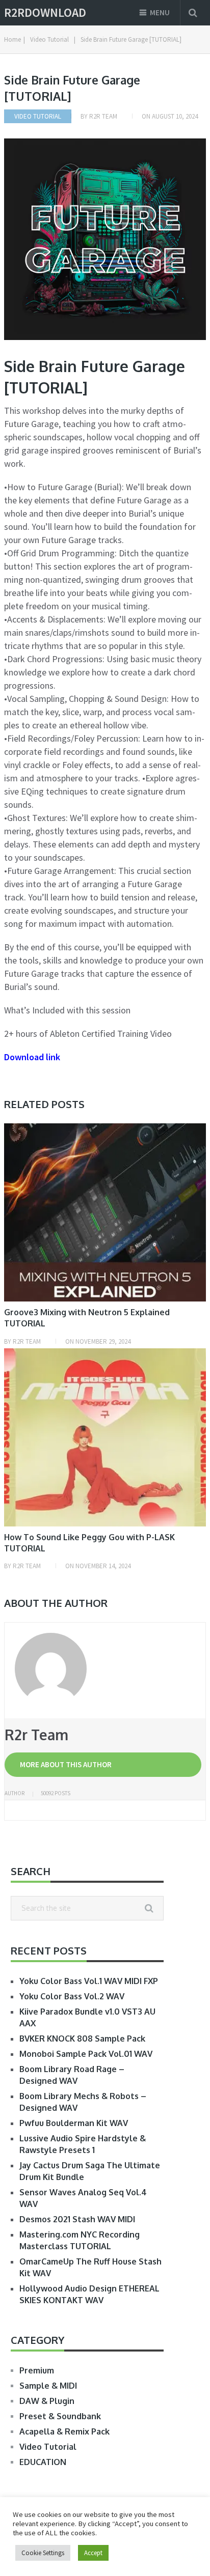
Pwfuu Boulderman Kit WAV (74, 2123)
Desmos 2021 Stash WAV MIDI (77, 2219)
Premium (37, 2370)
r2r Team (103, 116)
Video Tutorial (38, 116)
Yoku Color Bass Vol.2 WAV (72, 1996)
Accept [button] (93, 2553)
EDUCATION (43, 2462)
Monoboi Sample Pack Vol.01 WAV (86, 2054)
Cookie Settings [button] (43, 2553)
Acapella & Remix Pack (64, 2431)
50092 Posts (56, 1793)
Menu (160, 12)
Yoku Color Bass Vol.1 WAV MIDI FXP (89, 1981)
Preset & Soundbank (60, 2416)
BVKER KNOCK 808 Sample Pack (82, 2039)
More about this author (66, 1764)
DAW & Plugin (47, 2401)
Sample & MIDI (48, 2386)
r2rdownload (45, 13)
